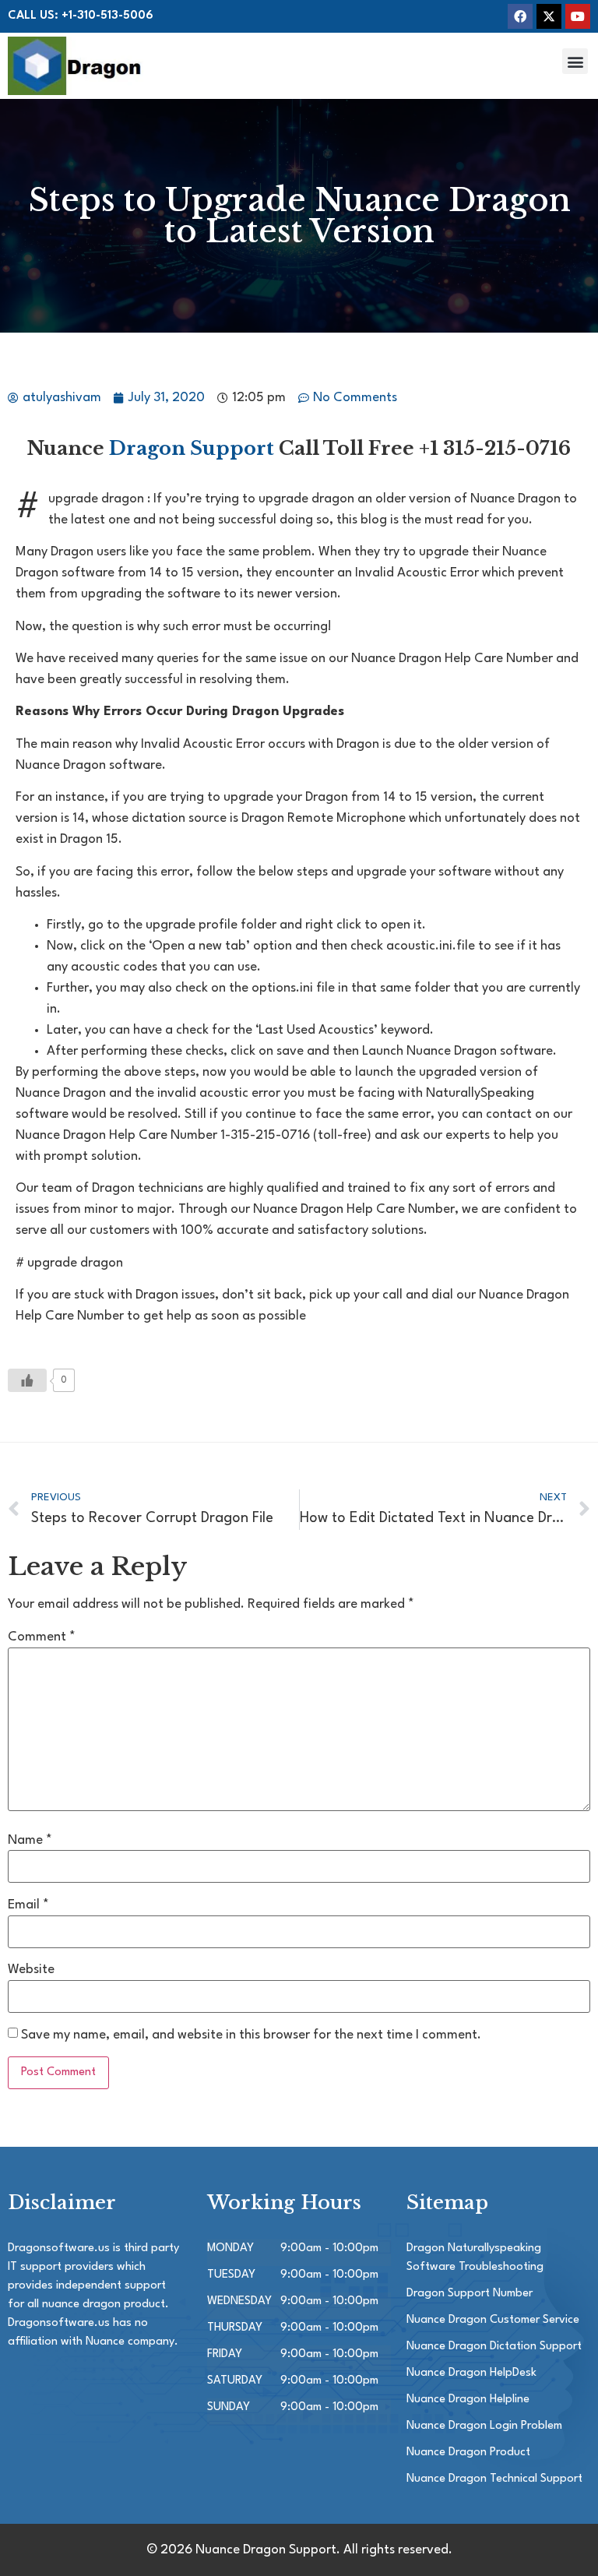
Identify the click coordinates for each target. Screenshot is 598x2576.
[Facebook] (520, 16)
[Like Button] (27, 1380)
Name (30, 1840)
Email (28, 1905)
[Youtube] (578, 16)
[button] (575, 61)
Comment (42, 1637)
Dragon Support (192, 448)
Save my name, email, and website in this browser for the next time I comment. (251, 2035)
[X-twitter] (549, 16)
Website (31, 1970)
